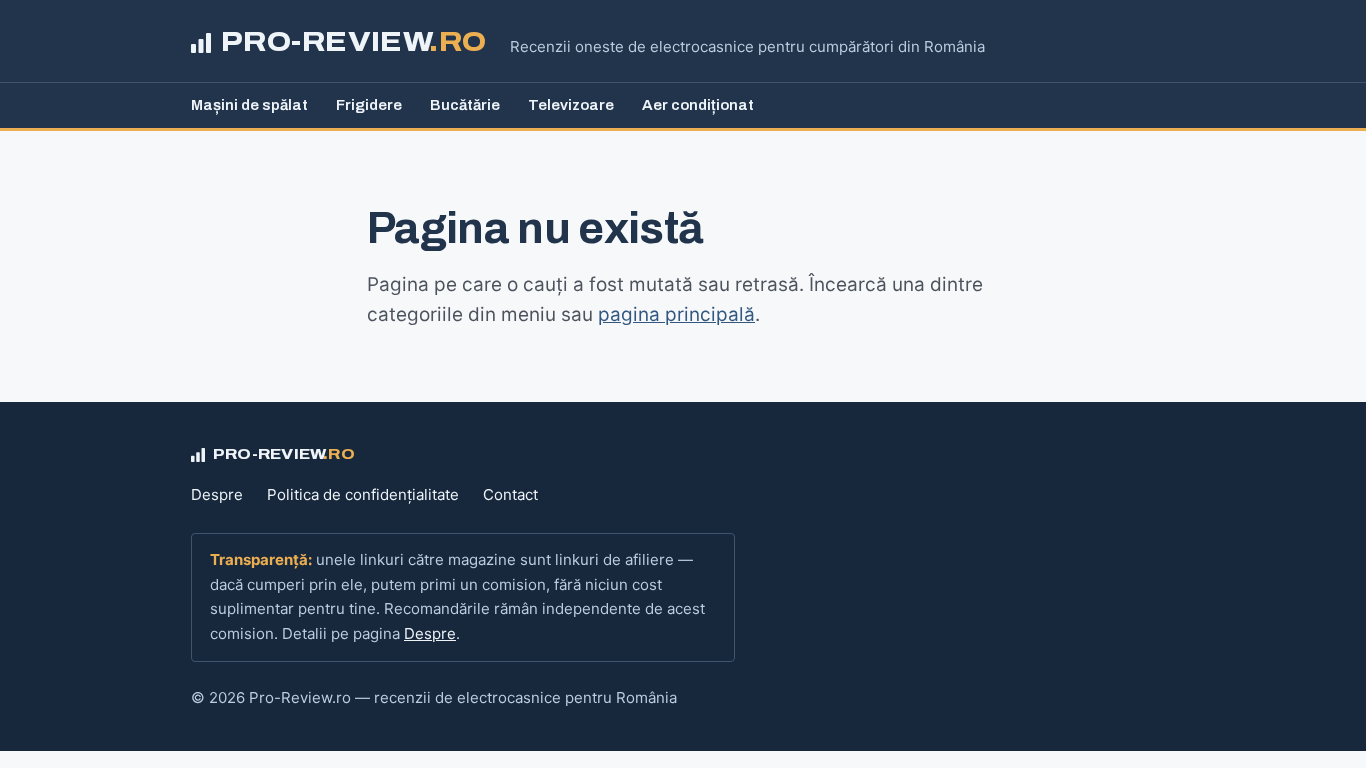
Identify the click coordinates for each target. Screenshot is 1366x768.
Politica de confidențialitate (363, 494)
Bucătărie (465, 105)
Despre (217, 494)
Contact (510, 494)
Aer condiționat (698, 105)
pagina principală (676, 314)
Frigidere (369, 105)
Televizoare (571, 105)
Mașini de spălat (249, 105)
